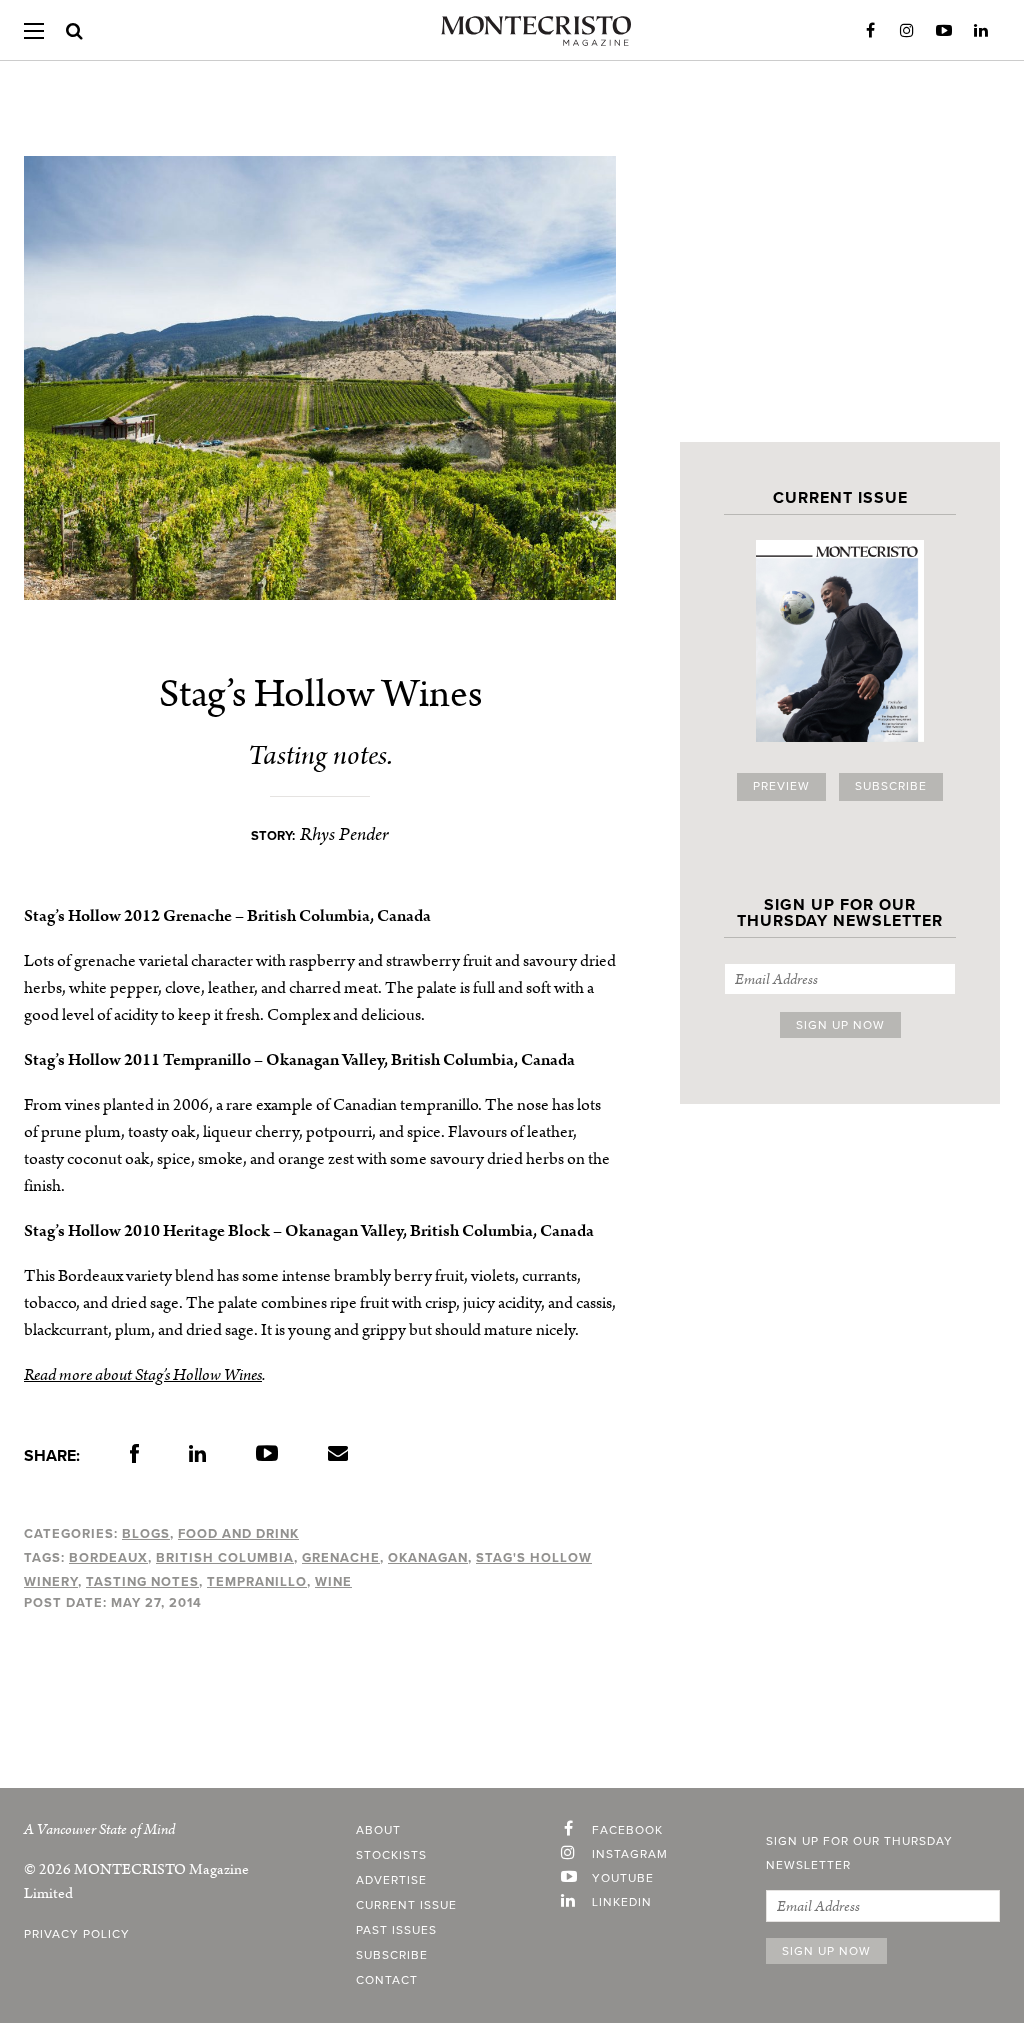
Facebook (870, 31)
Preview (781, 787)
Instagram (907, 31)
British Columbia (225, 1558)
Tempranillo (257, 1582)
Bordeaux (108, 1558)
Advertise (391, 1881)
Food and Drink (238, 1534)
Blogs (146, 1534)
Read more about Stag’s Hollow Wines (143, 1375)
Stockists (391, 1856)
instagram (630, 1855)
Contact (387, 1981)
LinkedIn (981, 31)
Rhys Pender (344, 834)
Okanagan (428, 1558)
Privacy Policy (77, 1935)
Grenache (341, 1558)
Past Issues (396, 1931)
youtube (623, 1879)
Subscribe (891, 787)
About (378, 1831)
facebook (627, 1831)
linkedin (622, 1903)
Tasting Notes (142, 1582)
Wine (333, 1582)
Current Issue (406, 1906)
